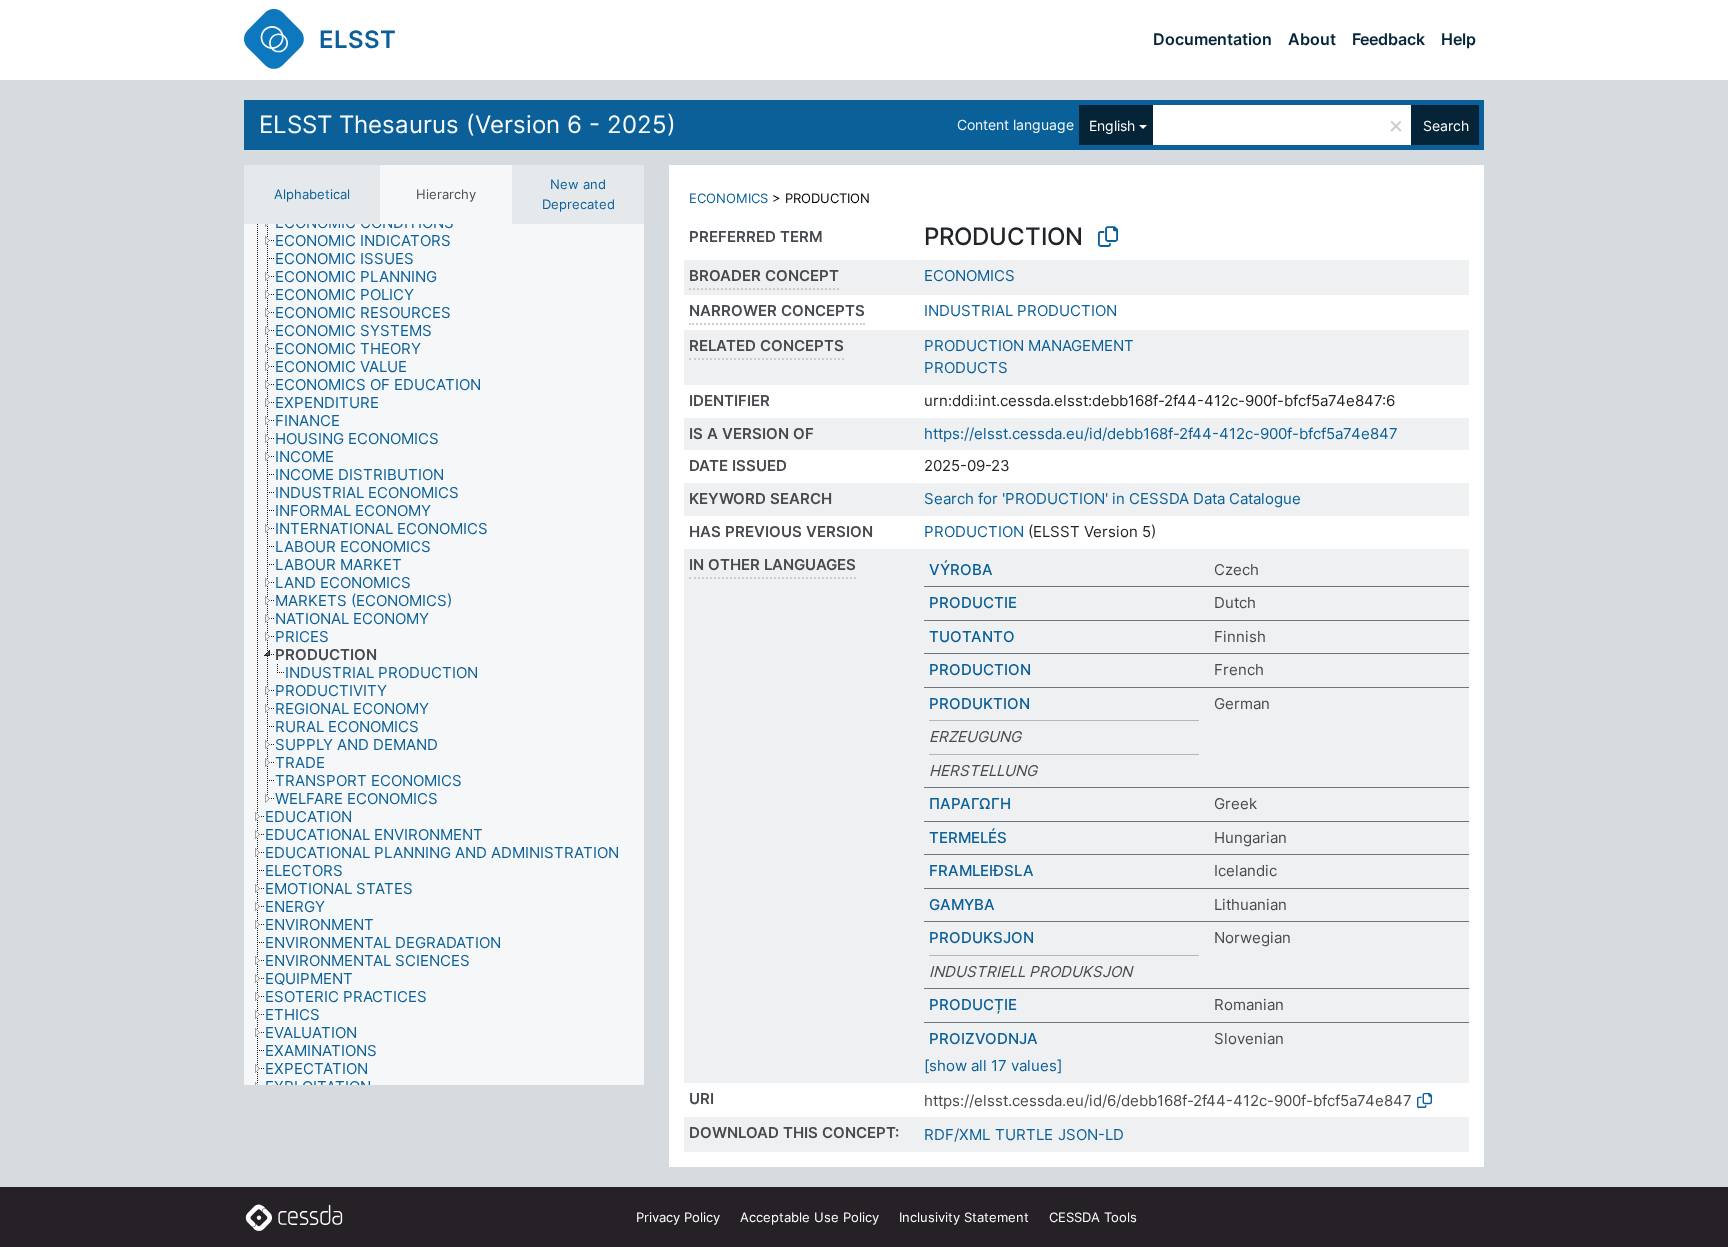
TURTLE (1024, 1134)
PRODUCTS (966, 367)
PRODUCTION (974, 531)
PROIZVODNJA (983, 1038)
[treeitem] (371, 241)
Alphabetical (312, 194)
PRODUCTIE (973, 602)
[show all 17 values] (993, 1065)
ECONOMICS (728, 198)
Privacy (678, 1217)
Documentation (1212, 39)
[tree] (444, 654)
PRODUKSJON (981, 937)
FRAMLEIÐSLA (981, 870)
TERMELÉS (968, 837)
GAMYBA (962, 904)
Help (1458, 39)
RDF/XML (957, 1134)
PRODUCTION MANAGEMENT (1029, 345)
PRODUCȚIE (973, 1004)
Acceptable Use (809, 1217)
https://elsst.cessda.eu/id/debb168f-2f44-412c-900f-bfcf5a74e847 (1161, 433)
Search (1446, 125)
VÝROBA (961, 569)
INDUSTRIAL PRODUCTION (1020, 310)
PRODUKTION (979, 703)
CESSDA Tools (1093, 1217)
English (1112, 125)
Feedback (1388, 39)
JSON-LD (1091, 1134)
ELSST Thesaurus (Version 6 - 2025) (467, 124)
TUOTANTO (972, 636)
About (1312, 39)
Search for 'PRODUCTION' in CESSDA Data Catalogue (1112, 498)
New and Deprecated (578, 194)
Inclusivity (964, 1217)
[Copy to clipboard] (1108, 237)
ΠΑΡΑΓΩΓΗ (970, 803)
